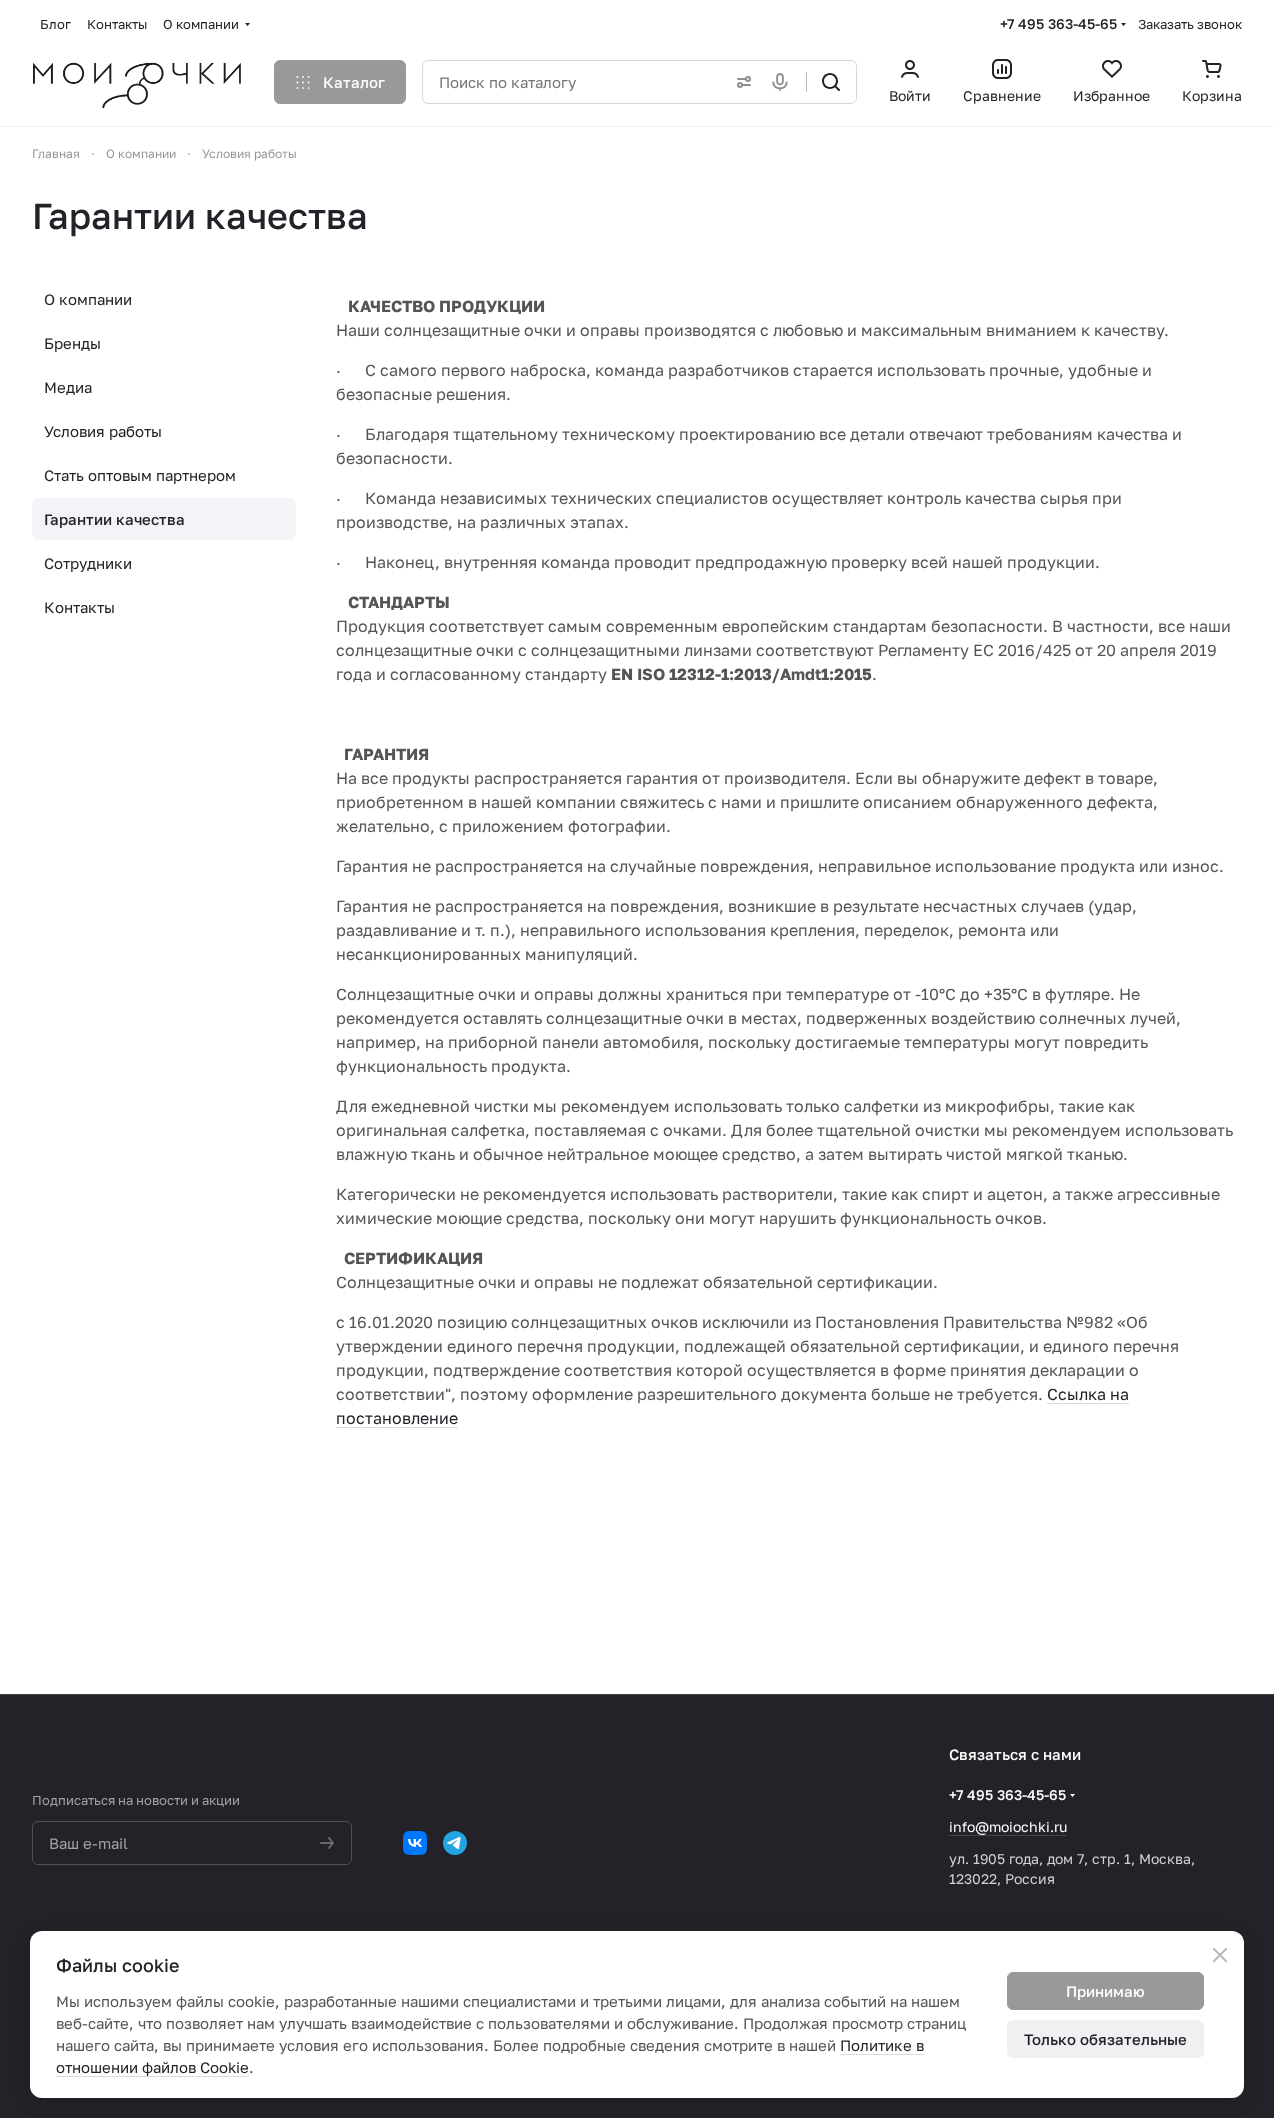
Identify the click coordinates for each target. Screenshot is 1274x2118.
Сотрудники (88, 563)
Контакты (79, 607)
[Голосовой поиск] (784, 82)
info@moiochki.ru (1008, 1826)
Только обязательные (1105, 2039)
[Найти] (831, 82)
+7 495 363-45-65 (1058, 23)
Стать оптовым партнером (140, 475)
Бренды (72, 343)
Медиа (68, 387)
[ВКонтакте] (415, 1843)
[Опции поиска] (740, 82)
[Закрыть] (1220, 1955)
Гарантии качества (114, 519)
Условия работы (103, 431)
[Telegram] (455, 1843)
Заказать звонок (1190, 24)
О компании (88, 299)
